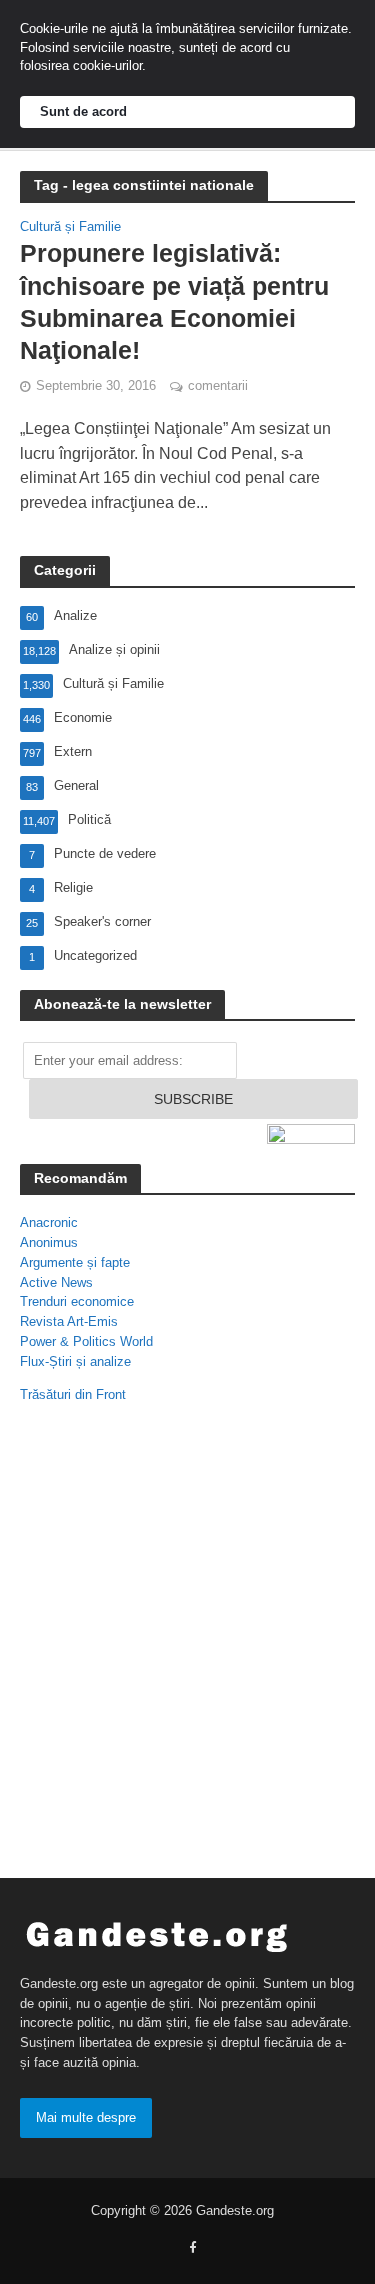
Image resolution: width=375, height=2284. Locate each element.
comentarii (218, 386)
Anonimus (49, 1242)
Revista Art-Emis (69, 1321)
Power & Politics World (86, 1341)
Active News (56, 1282)
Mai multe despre (86, 2117)
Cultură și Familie (70, 227)
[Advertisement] (187, 1645)
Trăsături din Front (73, 1394)
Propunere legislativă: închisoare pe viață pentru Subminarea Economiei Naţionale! (174, 301)
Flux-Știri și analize (75, 1361)
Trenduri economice (77, 1301)
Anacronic (49, 1222)
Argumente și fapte (75, 1262)
